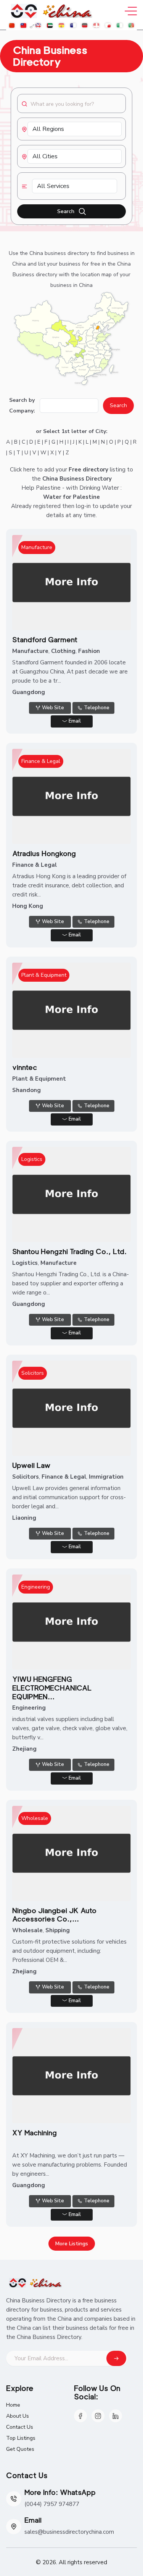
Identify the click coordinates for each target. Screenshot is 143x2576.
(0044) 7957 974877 (52, 2504)
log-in (83, 506)
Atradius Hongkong (44, 853)
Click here (22, 470)
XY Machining (35, 2133)
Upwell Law (31, 1465)
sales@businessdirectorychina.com (69, 2532)
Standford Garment (45, 640)
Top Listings (21, 2438)
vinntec (25, 1067)
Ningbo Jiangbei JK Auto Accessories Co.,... (54, 1915)
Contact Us (20, 2427)
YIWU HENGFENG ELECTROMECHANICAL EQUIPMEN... (52, 1688)
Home (13, 2405)
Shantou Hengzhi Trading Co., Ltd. (69, 1251)
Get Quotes (20, 2449)
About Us (18, 2416)
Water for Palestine (71, 497)
